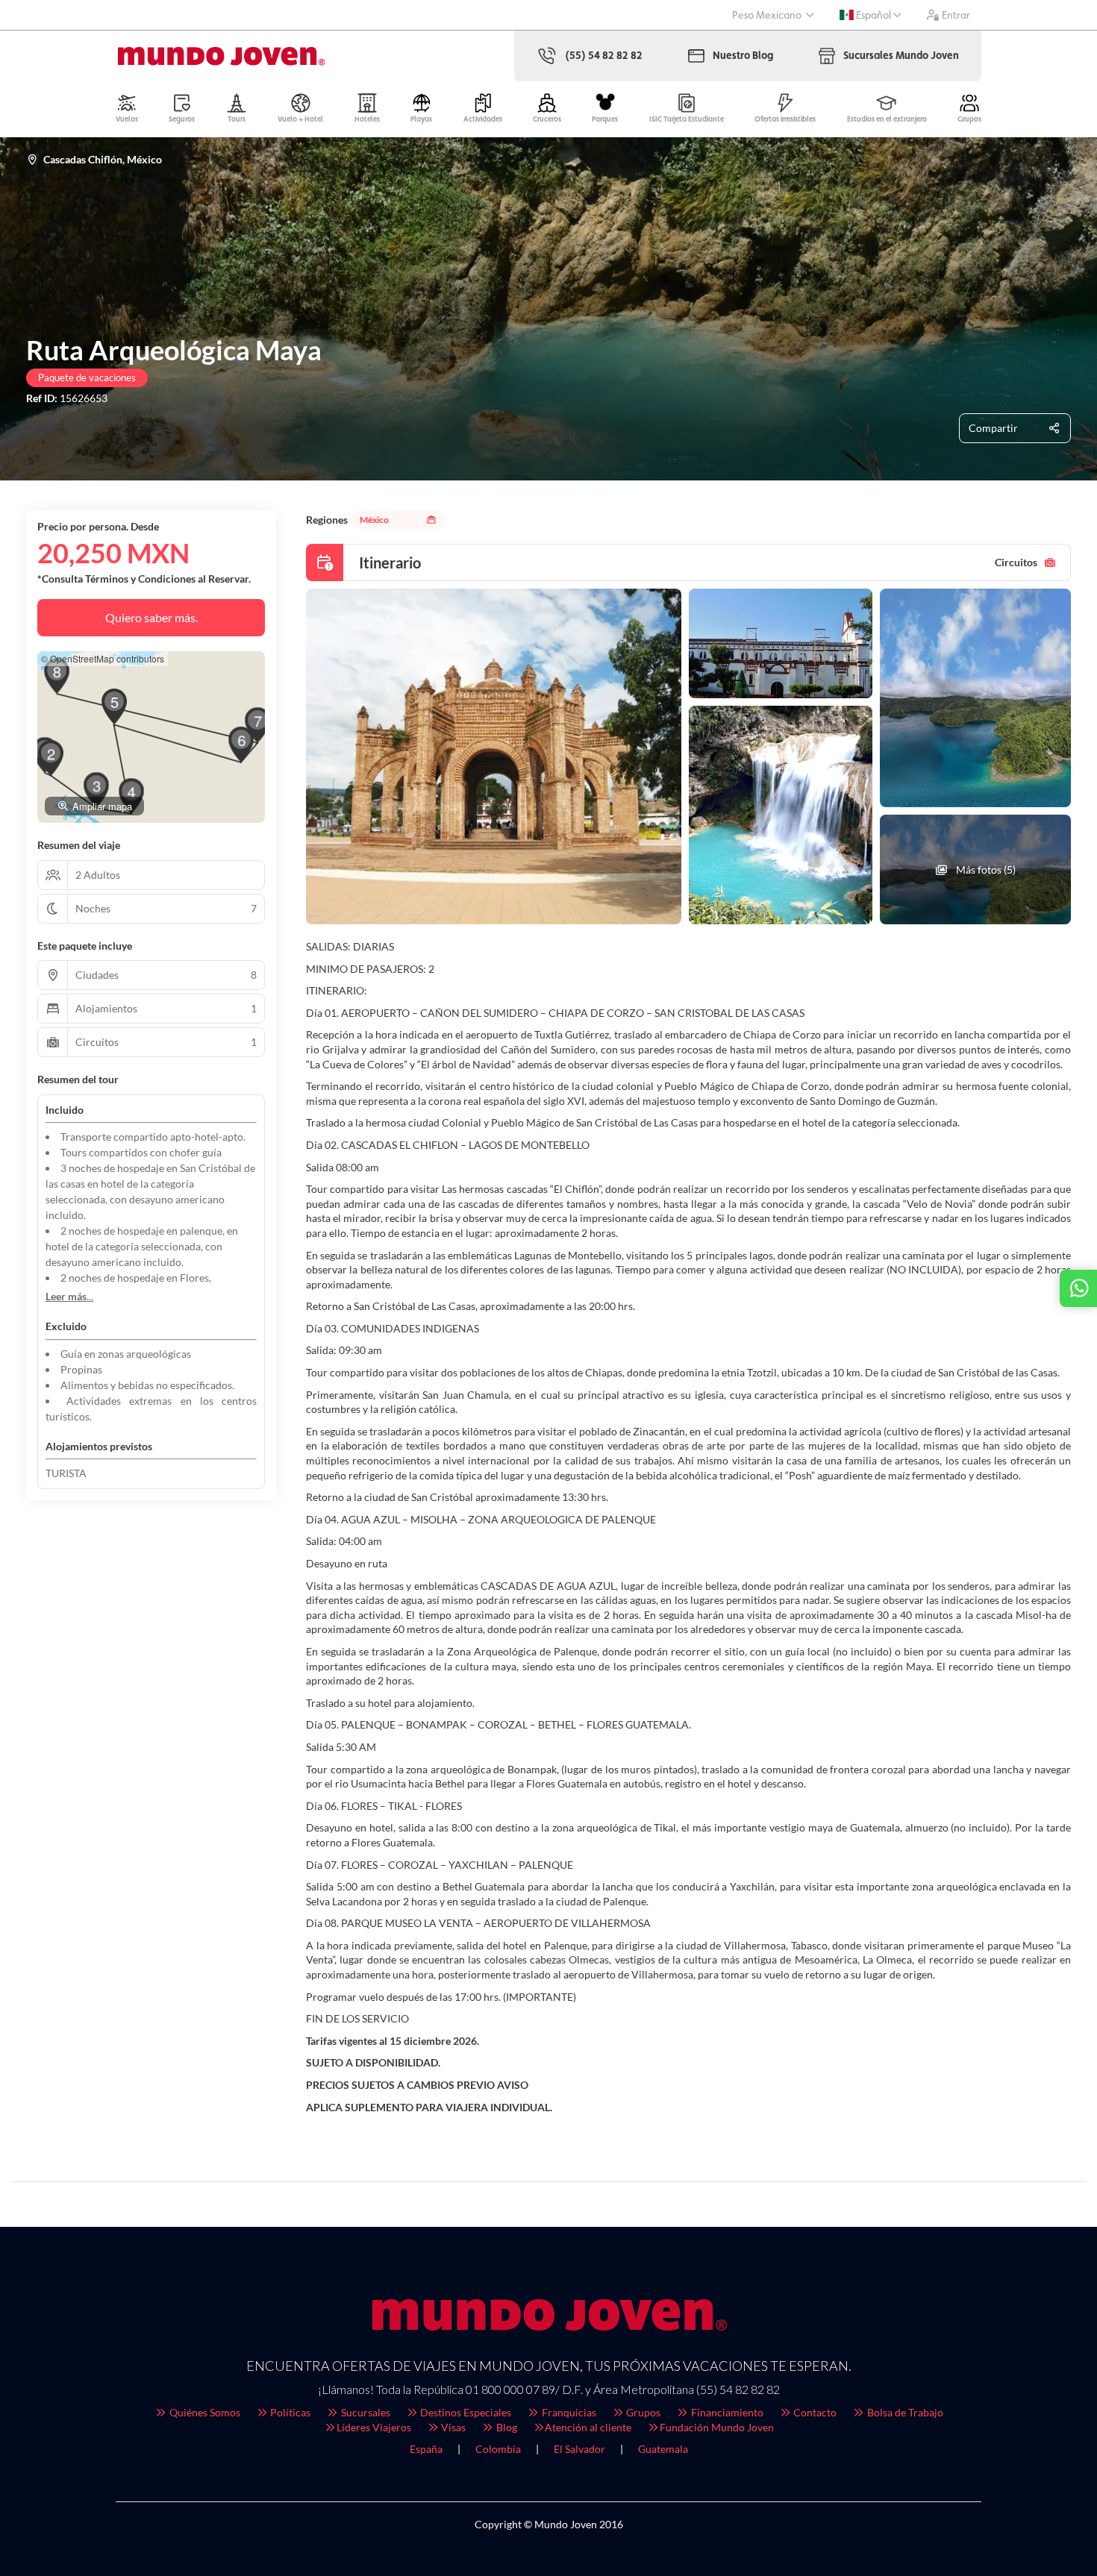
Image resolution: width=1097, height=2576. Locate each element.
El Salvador (579, 2449)
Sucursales (365, 2412)
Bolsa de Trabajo (904, 2412)
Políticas (289, 2412)
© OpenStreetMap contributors (103, 658)
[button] (51, 758)
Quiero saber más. (151, 617)
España (426, 2449)
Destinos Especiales (465, 2412)
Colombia (498, 2449)
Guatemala (663, 2449)
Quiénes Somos (204, 2412)
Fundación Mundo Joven (717, 2427)
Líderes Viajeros (374, 2427)
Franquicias (568, 2412)
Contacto (814, 2412)
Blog (506, 2427)
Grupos (642, 2412)
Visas (452, 2427)
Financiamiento (726, 2412)
